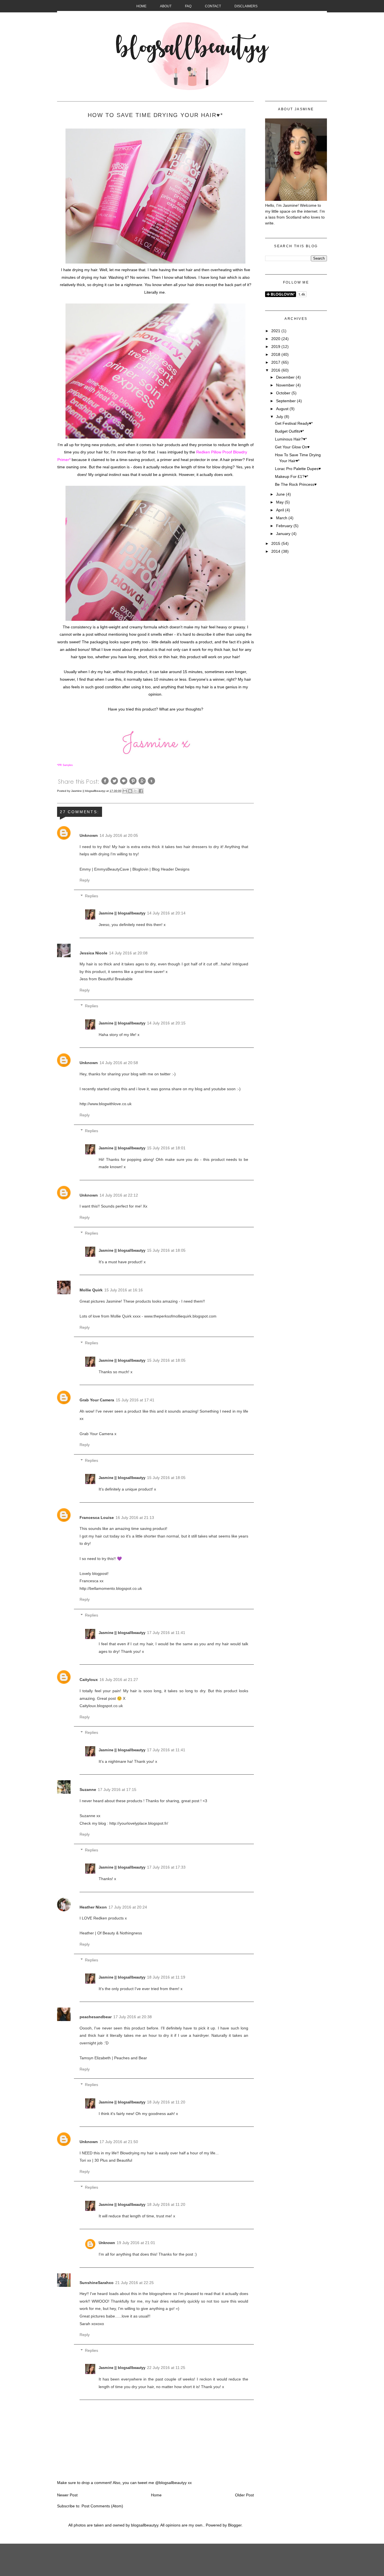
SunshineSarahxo (97, 2283)
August (283, 409)
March (282, 518)
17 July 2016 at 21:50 (119, 2142)
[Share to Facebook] (141, 791)
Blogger (235, 2525)
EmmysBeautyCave (112, 869)
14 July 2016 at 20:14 (166, 913)
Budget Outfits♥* (289, 431)
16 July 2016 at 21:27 (119, 1680)
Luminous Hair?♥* (291, 439)
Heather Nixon (93, 1907)
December (286, 377)
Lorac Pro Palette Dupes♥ (298, 469)
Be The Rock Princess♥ (296, 484)
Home (156, 2495)
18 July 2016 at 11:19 (166, 1977)
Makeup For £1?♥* (292, 476)
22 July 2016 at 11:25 (166, 2368)
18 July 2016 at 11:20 (166, 2102)
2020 (276, 339)
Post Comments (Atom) (102, 2506)
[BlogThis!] (130, 791)
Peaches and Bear (131, 2058)
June (281, 494)
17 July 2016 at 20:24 (128, 1907)
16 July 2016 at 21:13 (135, 1518)
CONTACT (213, 6)
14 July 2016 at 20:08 (128, 953)
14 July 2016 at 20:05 (119, 835)
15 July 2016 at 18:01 (166, 1148)
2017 (276, 362)
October (284, 393)
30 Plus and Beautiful (113, 2160)
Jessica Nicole (93, 953)
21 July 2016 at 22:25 (135, 2283)
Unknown (89, 835)
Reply (85, 880)
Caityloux (89, 1680)
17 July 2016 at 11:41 (166, 1633)
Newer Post (67, 2495)
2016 (276, 370)
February (285, 526)
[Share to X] (135, 791)
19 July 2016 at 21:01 (136, 2243)
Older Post (244, 2495)
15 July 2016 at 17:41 (135, 1400)
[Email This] (125, 791)
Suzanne (88, 1790)
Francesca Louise (97, 1518)
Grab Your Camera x (98, 1434)
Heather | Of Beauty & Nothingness (111, 1933)
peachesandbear (96, 2017)
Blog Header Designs (171, 869)
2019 (276, 347)
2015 (276, 543)
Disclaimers (246, 6)
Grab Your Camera (97, 1400)
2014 (276, 551)
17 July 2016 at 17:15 (117, 1790)
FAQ (188, 6)
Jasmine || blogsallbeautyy (89, 791)
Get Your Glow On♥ (292, 447)
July (280, 417)
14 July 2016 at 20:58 (119, 1063)
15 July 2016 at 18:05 (166, 1250)
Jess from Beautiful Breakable (106, 979)
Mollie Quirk (91, 1290)
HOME (141, 6)
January (284, 534)
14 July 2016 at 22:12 (119, 1195)
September (286, 401)
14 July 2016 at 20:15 (166, 1023)
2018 (276, 354)
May (280, 502)
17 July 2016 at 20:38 (133, 2017)
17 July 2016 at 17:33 (166, 1867)
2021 (276, 331)
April (281, 510)
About (166, 6)
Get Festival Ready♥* (294, 423)
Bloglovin (140, 869)
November (286, 385)
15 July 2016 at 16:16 (124, 1290)
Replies (92, 896)
